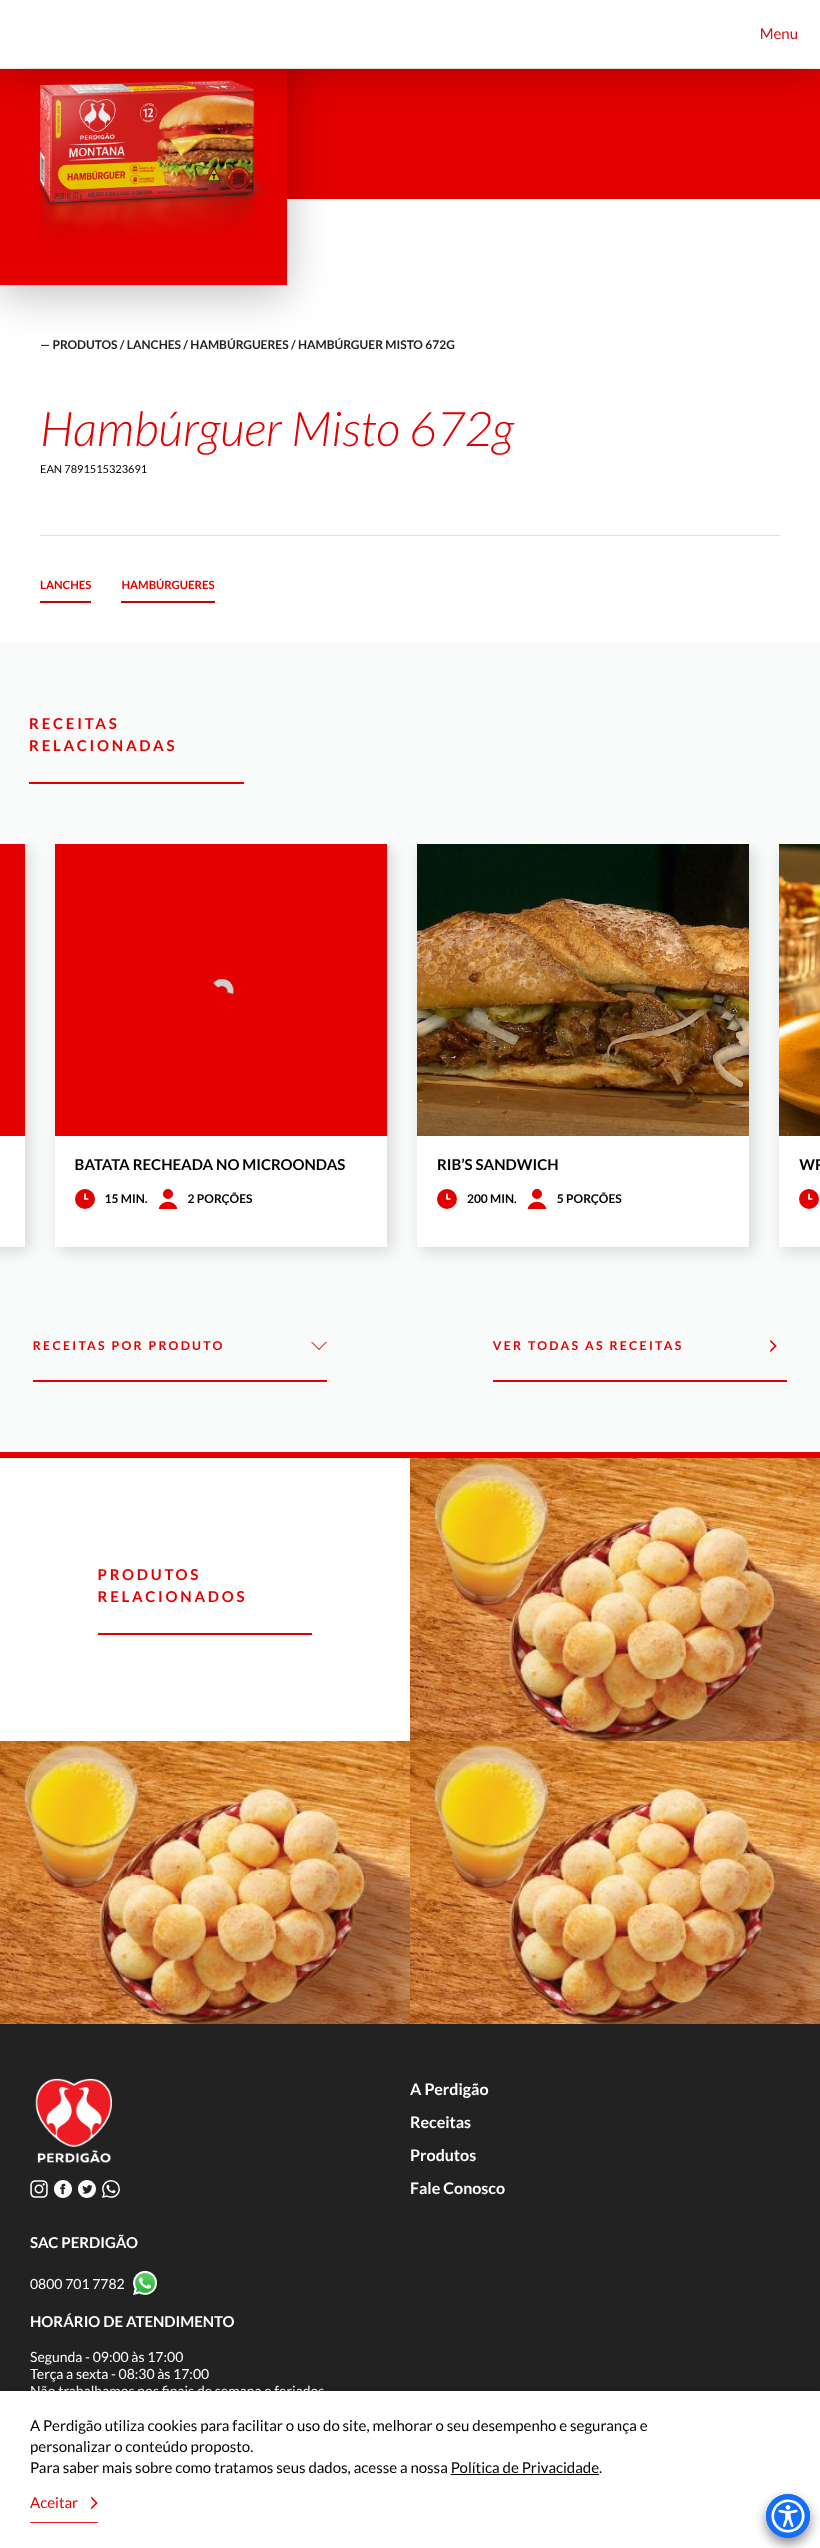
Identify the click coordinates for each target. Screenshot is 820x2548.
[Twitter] (87, 2188)
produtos (84, 344)
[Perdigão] (47, 34)
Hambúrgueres (239, 344)
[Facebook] (63, 2188)
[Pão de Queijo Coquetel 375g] (615, 1599)
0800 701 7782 (77, 2283)
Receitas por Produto (129, 1345)
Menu (779, 34)
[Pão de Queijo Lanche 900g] (205, 1882)
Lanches (154, 344)
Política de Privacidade (525, 2468)
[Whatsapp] (111, 2188)
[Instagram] (39, 2188)
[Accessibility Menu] (788, 2516)
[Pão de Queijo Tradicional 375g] (615, 1882)
